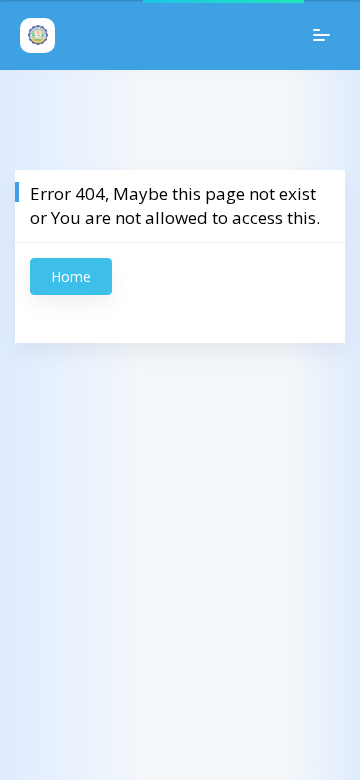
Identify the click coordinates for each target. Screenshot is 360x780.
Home (71, 276)
